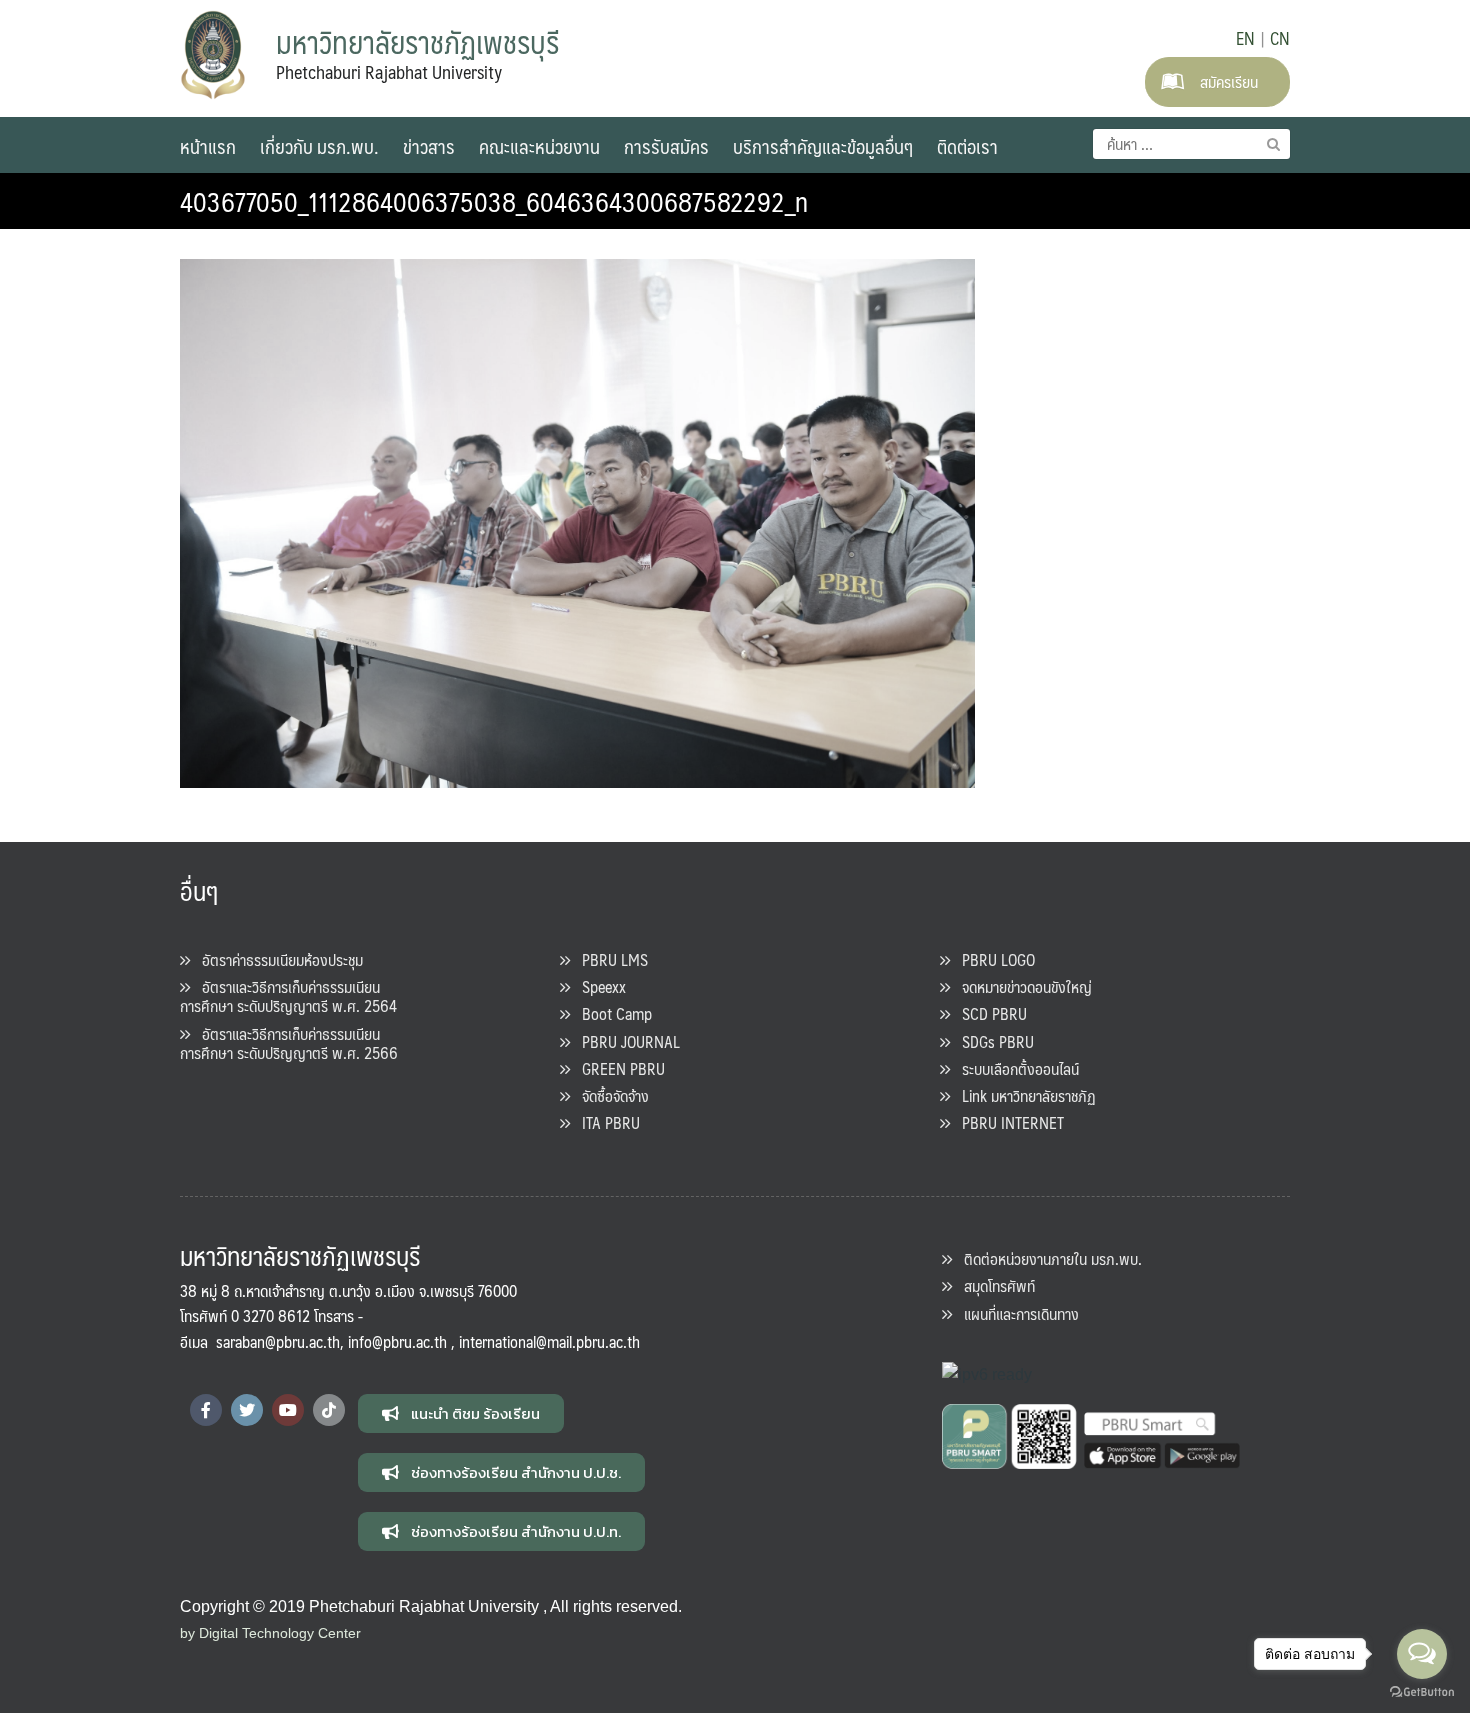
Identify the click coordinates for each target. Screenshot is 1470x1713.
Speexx (598, 986)
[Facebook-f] (206, 1410)
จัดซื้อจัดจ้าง (609, 1095)
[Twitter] (247, 1410)
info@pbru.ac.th (397, 1341)
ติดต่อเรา (967, 146)
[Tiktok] (329, 1410)
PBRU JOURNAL (625, 1041)
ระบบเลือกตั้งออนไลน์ (1014, 1068)
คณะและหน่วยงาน (539, 146)
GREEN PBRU (617, 1068)
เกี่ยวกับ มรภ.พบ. (319, 146)
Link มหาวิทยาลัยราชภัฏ (1023, 1095)
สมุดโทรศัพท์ (993, 1285)
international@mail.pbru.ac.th (549, 1341)
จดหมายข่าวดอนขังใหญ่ (1021, 986)
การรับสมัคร (666, 146)
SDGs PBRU (992, 1041)
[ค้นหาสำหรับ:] (1191, 144)
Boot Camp (611, 1013)
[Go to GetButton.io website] (1422, 1692)
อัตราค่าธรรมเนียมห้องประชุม (276, 959)
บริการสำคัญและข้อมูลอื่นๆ (823, 146)
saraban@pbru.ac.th (278, 1341)
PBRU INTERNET (1007, 1122)
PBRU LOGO (992, 959)
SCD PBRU (988, 1013)
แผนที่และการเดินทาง (1015, 1313)
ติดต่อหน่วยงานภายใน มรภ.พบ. (1047, 1258)
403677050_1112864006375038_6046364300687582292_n (494, 201)
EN (1245, 38)
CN (1280, 38)
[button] (461, 1413)
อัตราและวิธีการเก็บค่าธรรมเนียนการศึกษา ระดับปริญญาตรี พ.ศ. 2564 (288, 996)
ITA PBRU (605, 1122)
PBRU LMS (609, 959)
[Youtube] (288, 1410)
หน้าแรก (208, 146)
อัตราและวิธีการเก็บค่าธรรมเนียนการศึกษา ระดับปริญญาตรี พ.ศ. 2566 (289, 1043)
